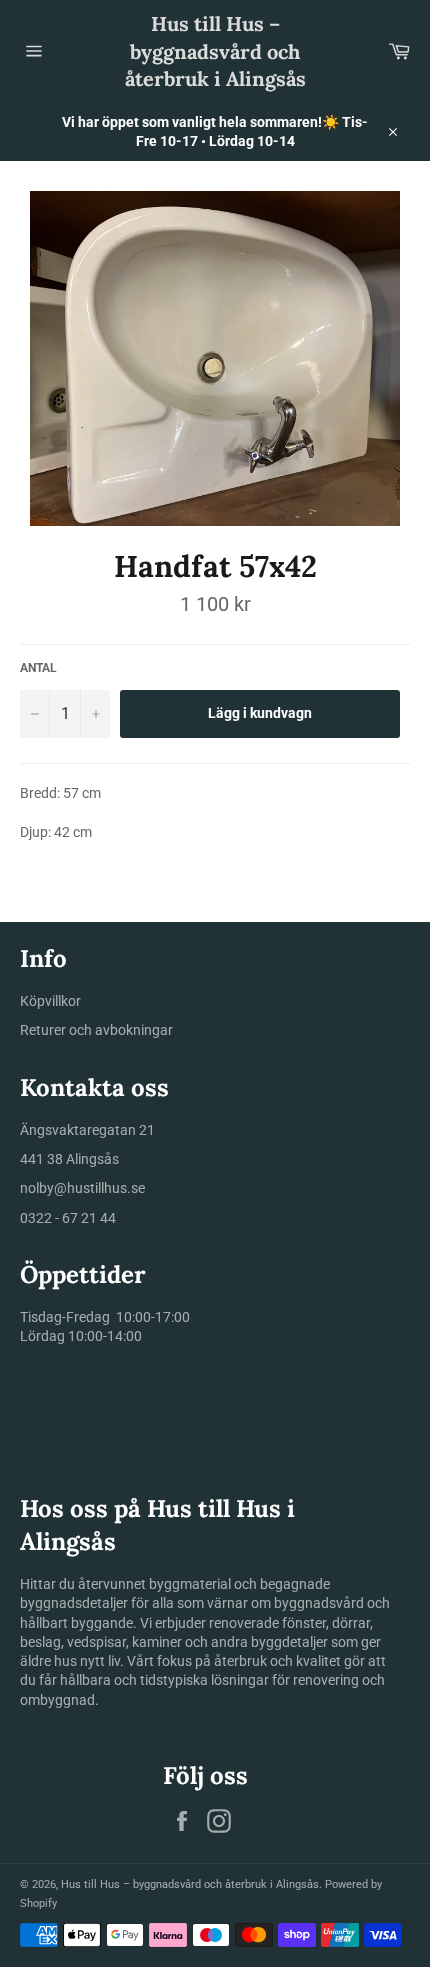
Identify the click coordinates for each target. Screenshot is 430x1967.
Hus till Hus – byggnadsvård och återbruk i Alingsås (215, 51)
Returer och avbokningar (96, 1030)
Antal (38, 668)
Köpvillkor (50, 1001)
